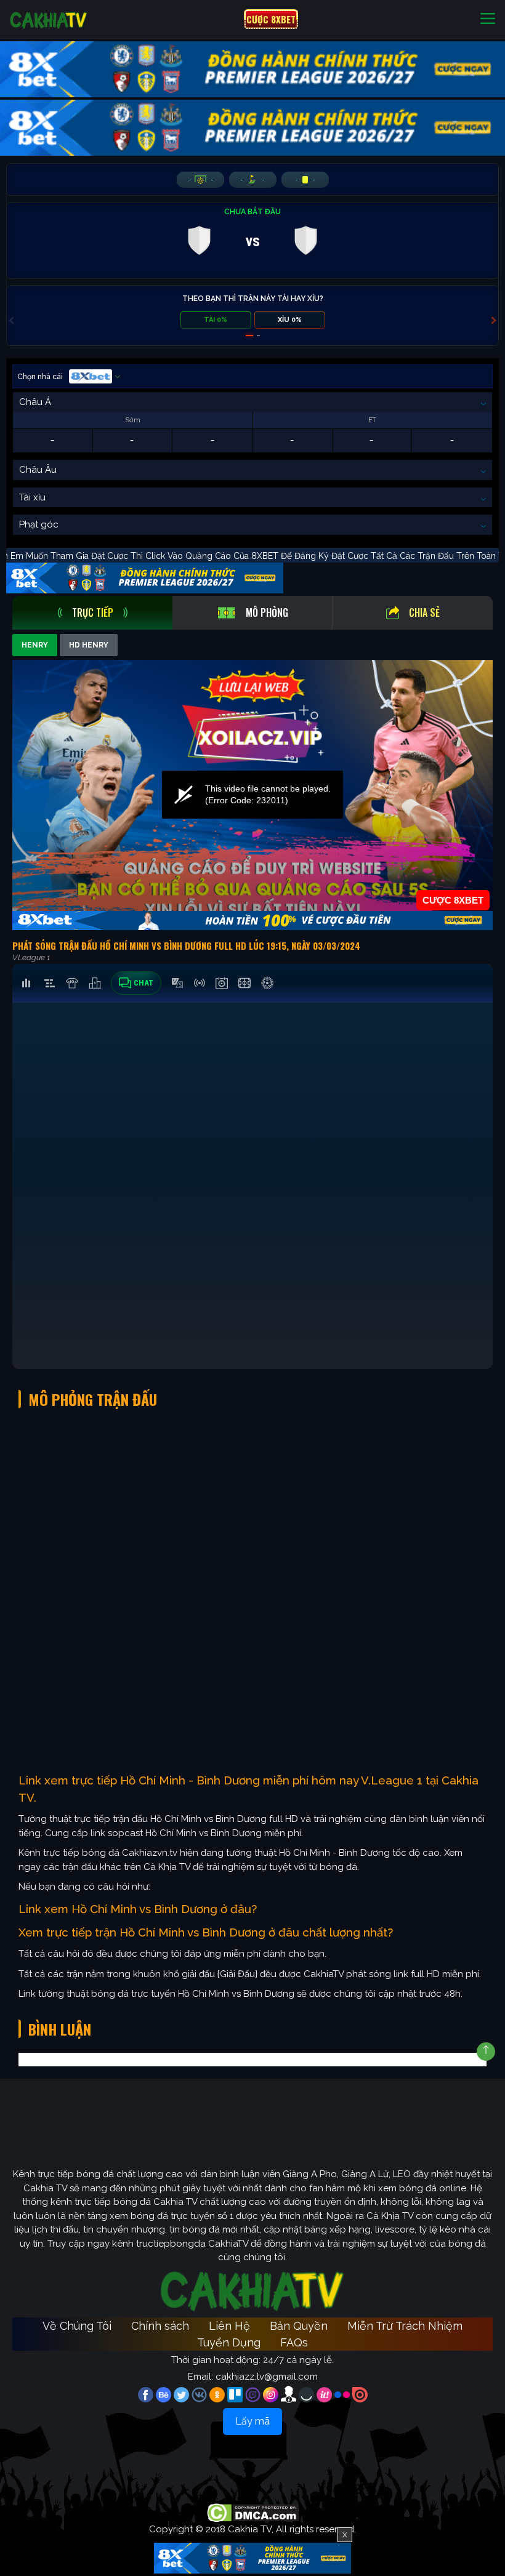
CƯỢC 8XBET (271, 19)
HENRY (35, 645)
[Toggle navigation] (488, 19)
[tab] (92, 613)
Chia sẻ (424, 612)
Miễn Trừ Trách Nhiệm (405, 2326)
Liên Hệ (229, 2326)
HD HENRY (89, 645)
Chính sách (160, 2326)
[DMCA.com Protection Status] (253, 2513)
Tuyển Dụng (229, 2342)
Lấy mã (252, 2421)
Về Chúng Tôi (77, 2326)
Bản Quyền (299, 2326)
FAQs (294, 2342)
